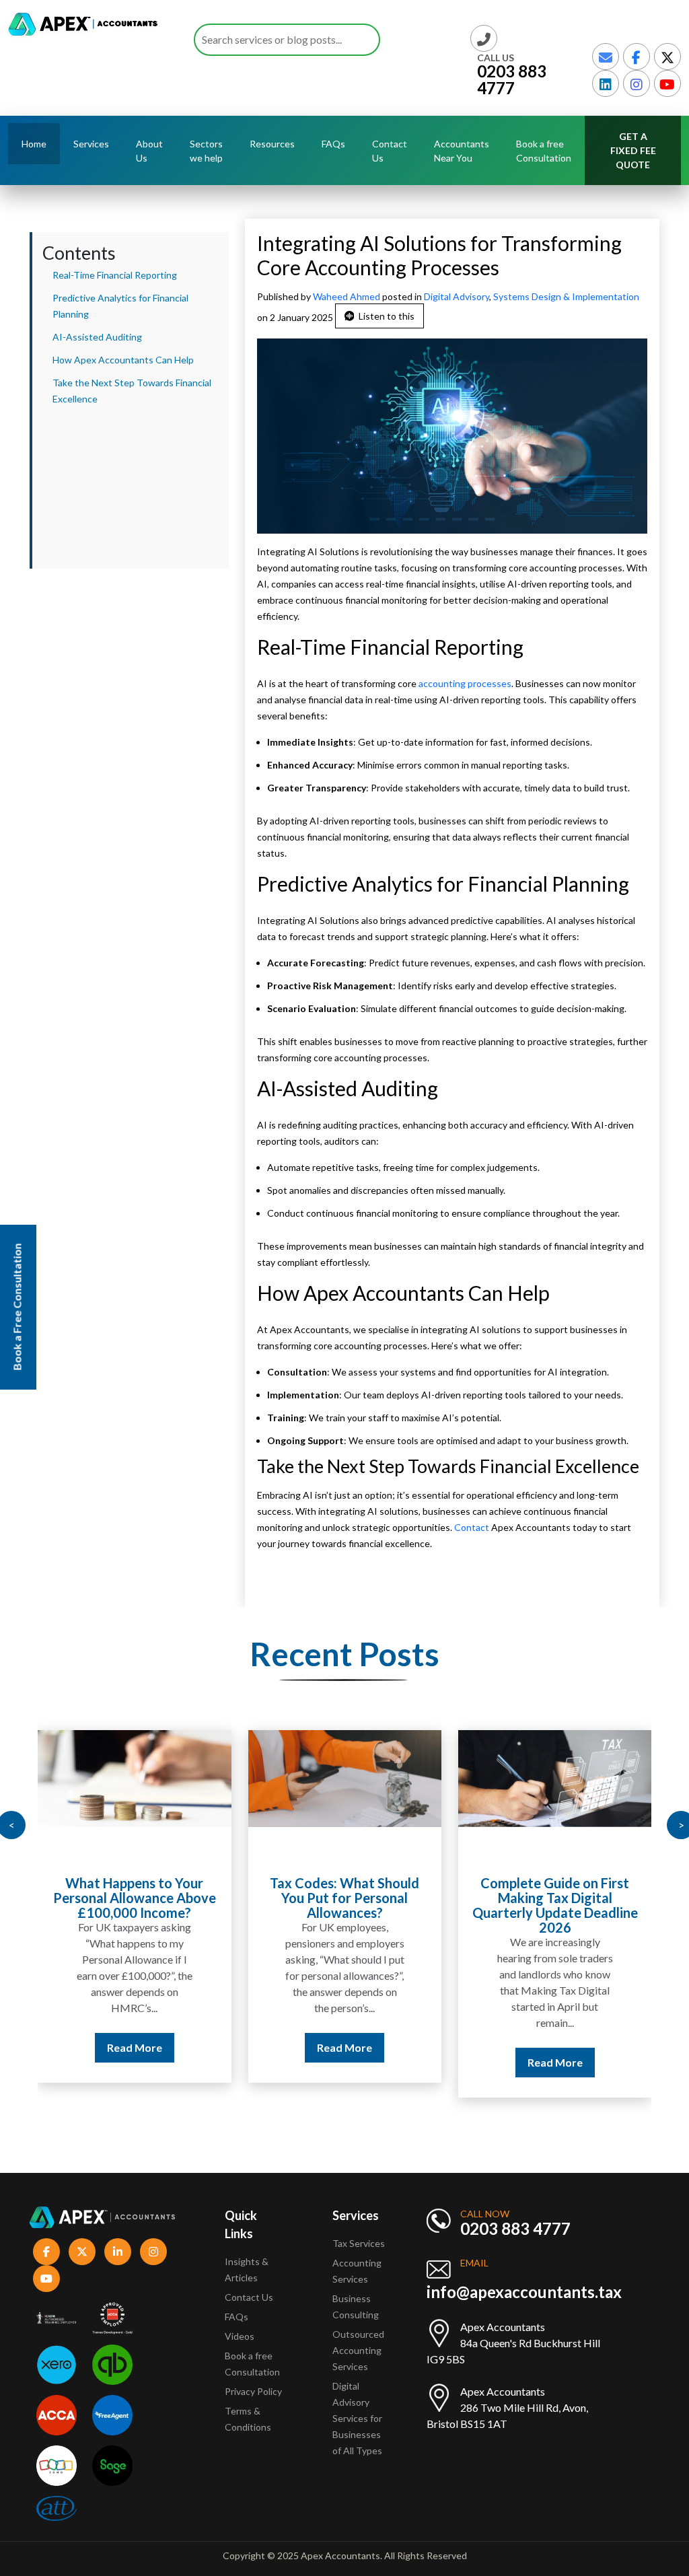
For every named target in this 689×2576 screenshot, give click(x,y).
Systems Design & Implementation (566, 296)
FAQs (333, 144)
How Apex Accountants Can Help (123, 360)
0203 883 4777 (512, 79)
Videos (240, 2336)
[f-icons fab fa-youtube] (46, 2279)
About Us (149, 151)
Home (34, 144)
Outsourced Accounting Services (358, 2350)
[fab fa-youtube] (667, 83)
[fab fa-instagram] (637, 83)
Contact (473, 1527)
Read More (135, 2047)
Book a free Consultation (544, 151)
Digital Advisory (457, 296)
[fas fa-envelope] (606, 57)
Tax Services (359, 2243)
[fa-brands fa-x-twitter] (667, 57)
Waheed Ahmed (348, 296)
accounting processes (465, 683)
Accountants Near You (462, 151)
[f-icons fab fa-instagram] (153, 2252)
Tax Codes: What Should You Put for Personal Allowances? (344, 1898)
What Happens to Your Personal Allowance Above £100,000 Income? (135, 1898)
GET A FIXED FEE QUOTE (633, 150)
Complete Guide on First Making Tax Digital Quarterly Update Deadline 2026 (555, 1905)
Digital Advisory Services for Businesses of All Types (357, 2418)
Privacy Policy (253, 2391)
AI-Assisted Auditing (97, 337)
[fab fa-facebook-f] (637, 57)
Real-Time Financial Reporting (115, 275)
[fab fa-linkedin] (606, 83)
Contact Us (390, 151)
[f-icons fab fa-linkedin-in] (118, 2252)
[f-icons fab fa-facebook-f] (46, 2252)
